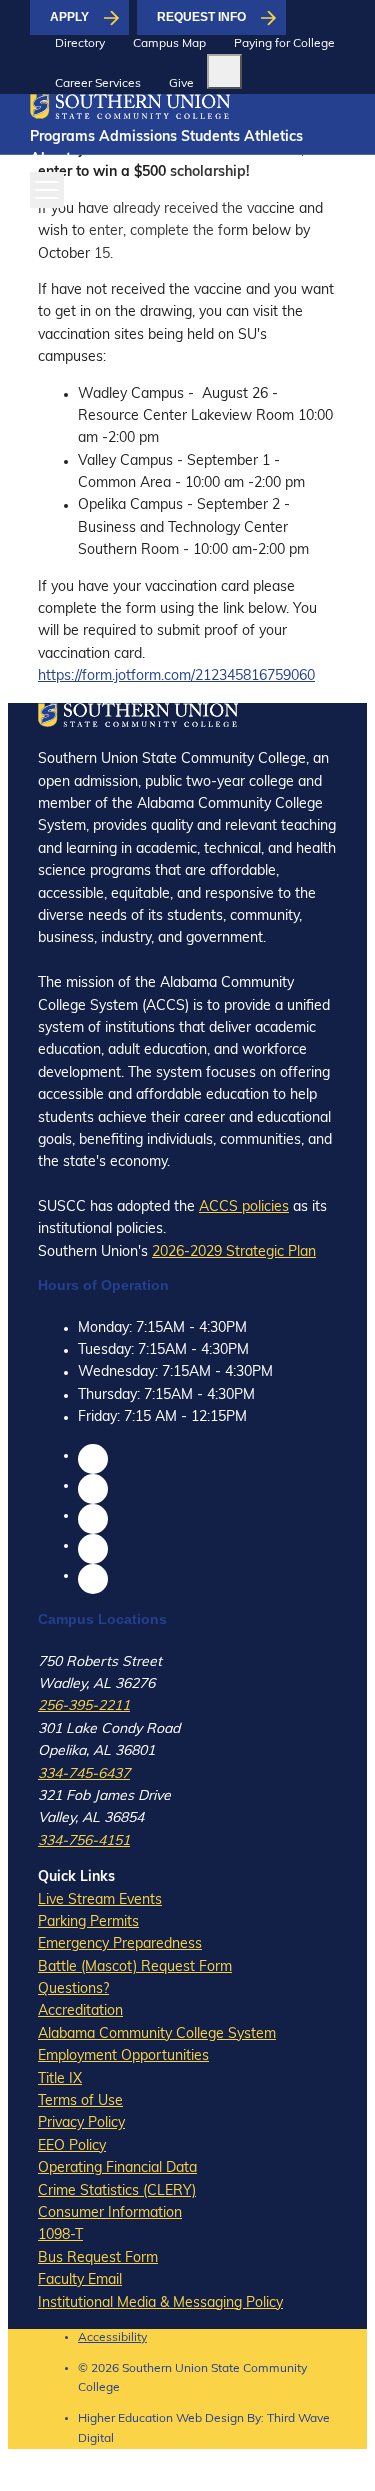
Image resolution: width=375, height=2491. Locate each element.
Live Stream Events (100, 1900)
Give (181, 84)
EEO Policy (72, 2146)
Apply (69, 17)
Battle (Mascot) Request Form (135, 1967)
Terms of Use (80, 2101)
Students (210, 137)
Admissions (138, 137)
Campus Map (169, 44)
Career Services (98, 84)
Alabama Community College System (157, 2034)
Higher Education (125, 2419)
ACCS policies (244, 1207)
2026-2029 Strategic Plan (234, 1252)
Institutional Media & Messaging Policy (160, 2303)
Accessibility (112, 2338)
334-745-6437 (84, 1774)
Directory (80, 44)
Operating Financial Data (117, 2168)
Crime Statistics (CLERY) (117, 2191)
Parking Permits (88, 1922)
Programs (62, 137)
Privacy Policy (81, 2123)
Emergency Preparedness (120, 1944)
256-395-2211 (84, 1706)
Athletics (273, 137)
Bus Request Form (98, 2258)
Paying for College (284, 44)
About (50, 159)
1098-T (60, 2235)
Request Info (201, 17)
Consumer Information (110, 2213)
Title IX (60, 2079)
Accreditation (80, 2011)
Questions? (73, 1989)
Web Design (210, 2419)
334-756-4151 (84, 1841)
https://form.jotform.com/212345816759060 (176, 676)
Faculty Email (80, 2280)
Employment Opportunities (123, 2056)
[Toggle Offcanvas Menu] (47, 190)
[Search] (224, 71)
